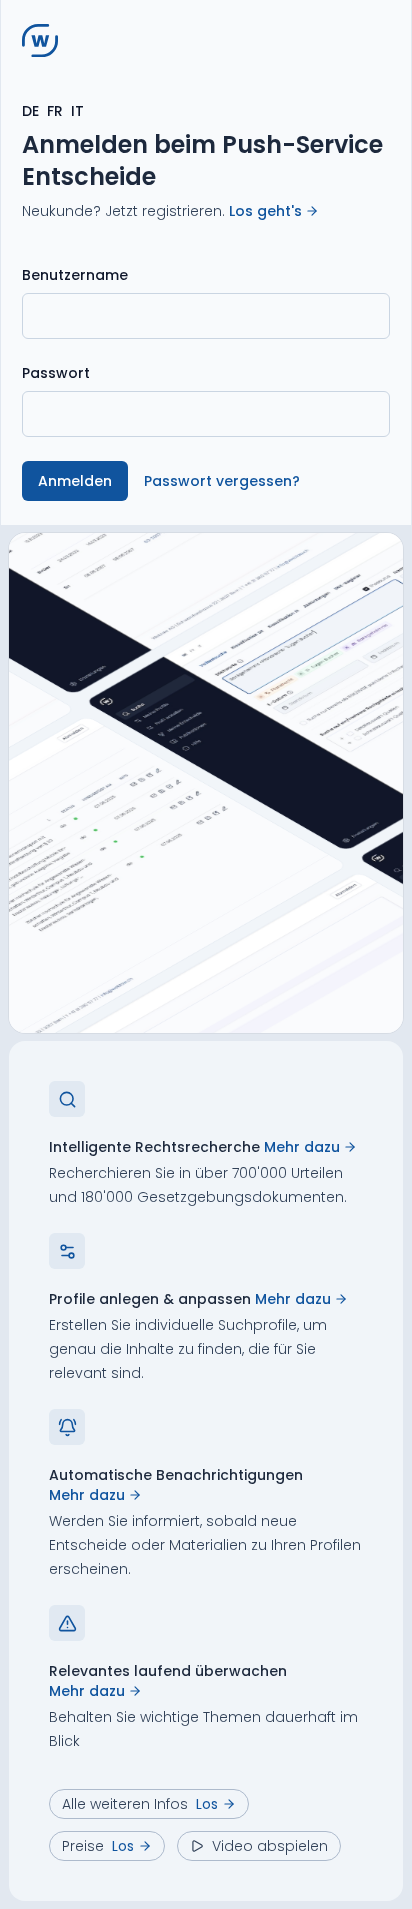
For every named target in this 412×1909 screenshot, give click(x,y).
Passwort (56, 373)
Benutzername (75, 275)
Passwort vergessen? (222, 481)
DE (30, 111)
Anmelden (75, 481)
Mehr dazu (302, 1147)
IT (77, 111)
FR (55, 111)
